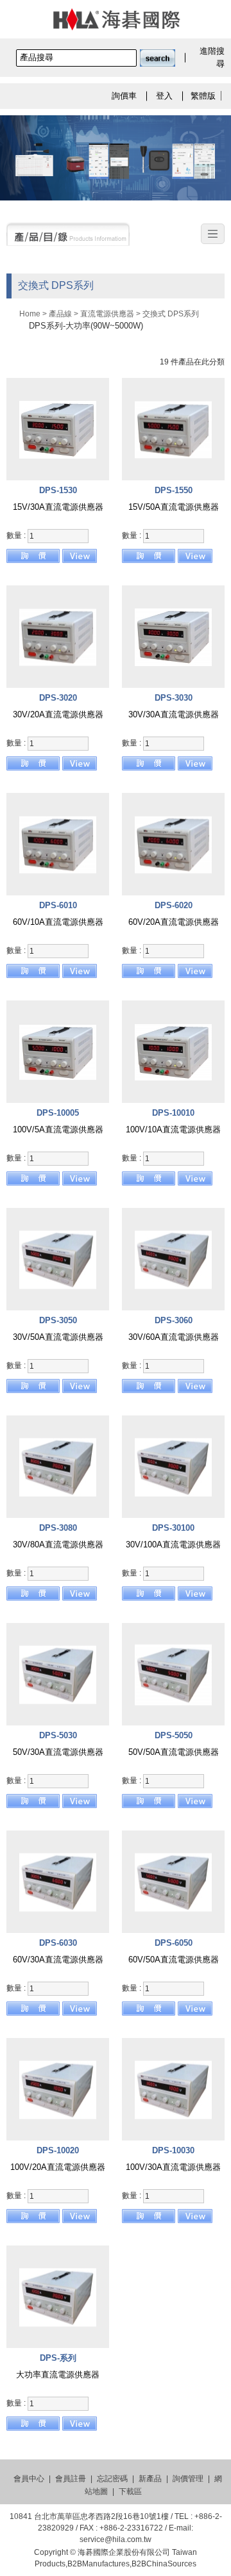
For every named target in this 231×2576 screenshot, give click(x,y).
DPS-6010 (58, 905)
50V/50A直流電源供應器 (174, 1752)
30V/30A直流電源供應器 (174, 714)
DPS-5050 (174, 1735)
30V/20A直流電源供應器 (58, 714)
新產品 (150, 2479)
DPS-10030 (173, 2150)
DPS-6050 (174, 1943)
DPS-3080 (58, 1528)
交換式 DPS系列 (171, 314)
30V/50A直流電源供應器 (58, 1337)
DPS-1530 (58, 490)
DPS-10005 (58, 1113)
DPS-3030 (174, 698)
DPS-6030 (58, 1943)
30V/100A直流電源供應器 (173, 1545)
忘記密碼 (112, 2479)
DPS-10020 (58, 2150)
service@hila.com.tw (116, 2539)
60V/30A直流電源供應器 (58, 1960)
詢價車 (124, 96)
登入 (164, 96)
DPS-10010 (173, 1113)
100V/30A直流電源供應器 (173, 2167)
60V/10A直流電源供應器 (58, 922)
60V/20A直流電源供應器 (174, 922)
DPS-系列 (58, 2358)
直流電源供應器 (107, 314)
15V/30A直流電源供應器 (58, 507)
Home (30, 314)
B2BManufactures (98, 2564)
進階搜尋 (212, 57)
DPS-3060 (174, 1320)
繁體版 (203, 96)
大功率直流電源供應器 (58, 2375)
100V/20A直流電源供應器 (58, 2167)
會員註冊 (71, 2479)
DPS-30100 (173, 1528)
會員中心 (29, 2479)
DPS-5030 (58, 1735)
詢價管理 (188, 2479)
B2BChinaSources (164, 2564)
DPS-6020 (174, 905)
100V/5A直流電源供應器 (58, 1129)
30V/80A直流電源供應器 (58, 1545)
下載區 (130, 2491)
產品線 (60, 314)
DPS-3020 (58, 698)
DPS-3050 (58, 1320)
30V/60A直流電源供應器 (174, 1337)
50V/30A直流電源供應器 (58, 1752)
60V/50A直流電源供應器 (174, 1960)
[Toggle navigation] (213, 234)
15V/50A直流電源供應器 (174, 507)
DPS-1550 (174, 490)
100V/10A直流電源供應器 (173, 1129)
